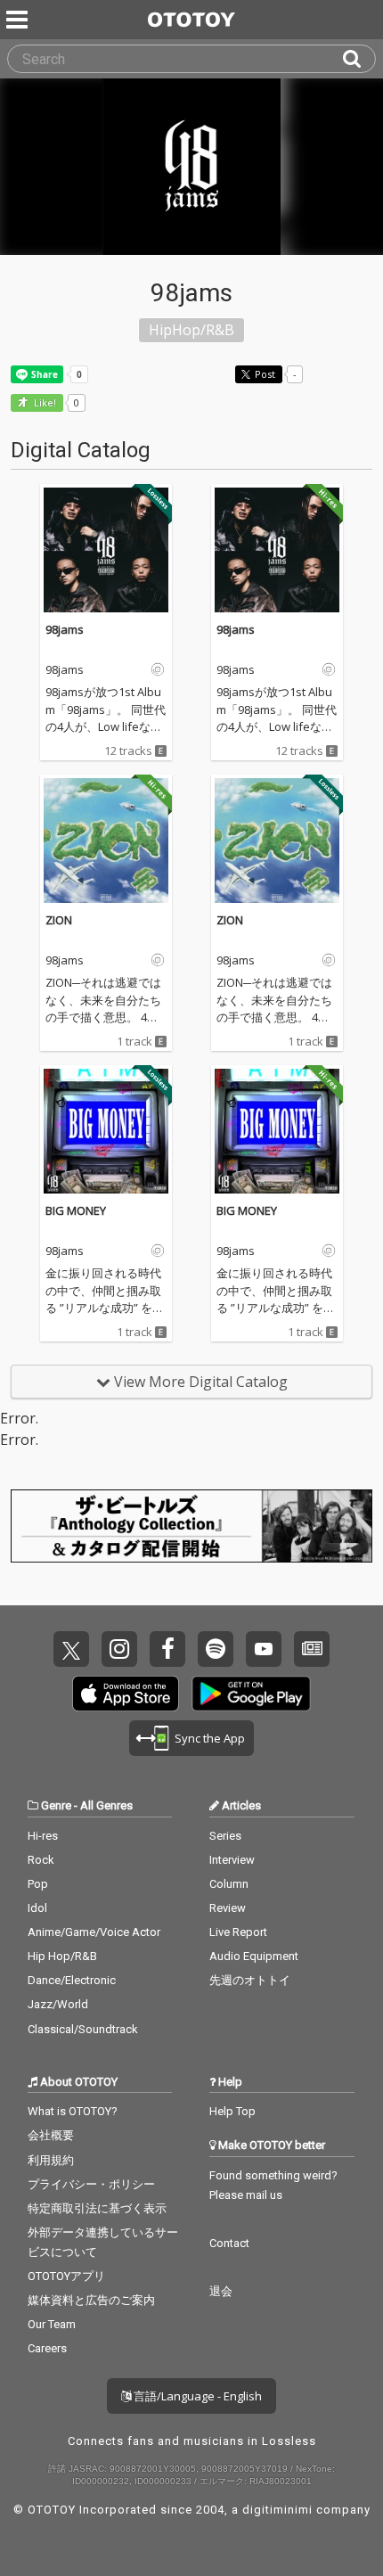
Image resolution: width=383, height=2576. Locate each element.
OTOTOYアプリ (66, 2276)
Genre (56, 1805)
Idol (37, 1908)
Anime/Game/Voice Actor (94, 1932)
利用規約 (51, 2160)
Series (225, 1836)
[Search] (359, 59)
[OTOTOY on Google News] (312, 1649)
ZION (59, 920)
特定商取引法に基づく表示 (97, 2208)
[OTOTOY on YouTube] (264, 1649)
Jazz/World (58, 2004)
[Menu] (19, 20)
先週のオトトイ (250, 1980)
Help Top (232, 2111)
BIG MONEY (76, 1210)
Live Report (238, 1932)
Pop (38, 1884)
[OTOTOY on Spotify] (216, 1649)
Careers (47, 2348)
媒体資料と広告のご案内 (91, 2300)
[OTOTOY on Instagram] (119, 1649)
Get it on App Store (126, 1694)
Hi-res (43, 1836)
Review (228, 1908)
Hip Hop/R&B (62, 1956)
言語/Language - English (196, 2396)
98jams (65, 629)
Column (229, 1884)
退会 (221, 2291)
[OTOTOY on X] (71, 1649)
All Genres (106, 1805)
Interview (232, 1860)
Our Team (52, 2324)
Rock (41, 1860)
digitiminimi (277, 2510)
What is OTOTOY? (73, 2111)
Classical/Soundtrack (83, 2029)
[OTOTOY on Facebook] (167, 1649)
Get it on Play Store (251, 1694)
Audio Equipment (254, 1956)
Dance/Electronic (72, 1980)
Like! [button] (44, 403)
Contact (229, 2243)
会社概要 (51, 2135)
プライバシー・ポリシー (91, 2184)
